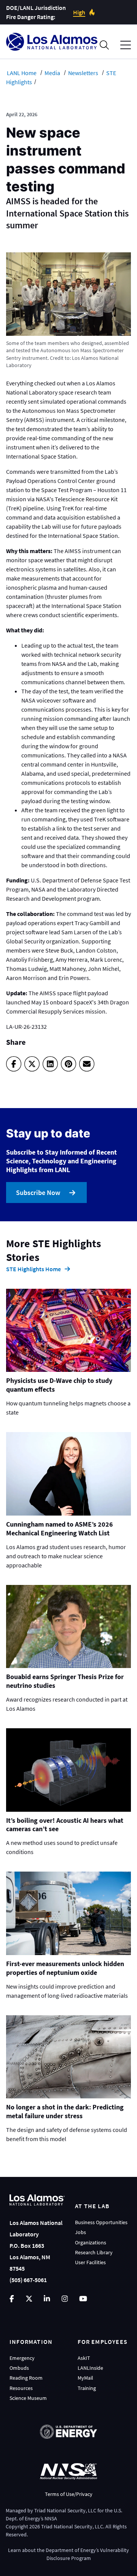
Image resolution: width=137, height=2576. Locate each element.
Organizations (91, 2242)
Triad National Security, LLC (65, 2510)
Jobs (80, 2232)
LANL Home (22, 73)
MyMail (85, 2378)
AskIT (84, 2358)
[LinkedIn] (50, 1064)
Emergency (22, 2358)
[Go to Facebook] (12, 2299)
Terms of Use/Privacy (69, 2494)
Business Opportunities (101, 2222)
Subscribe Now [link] (38, 1193)
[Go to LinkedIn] (47, 2299)
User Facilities (90, 2262)
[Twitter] (32, 1064)
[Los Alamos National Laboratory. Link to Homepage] (52, 42)
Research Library (94, 2252)
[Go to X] (29, 2299)
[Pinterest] (68, 1064)
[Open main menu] (126, 45)
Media (52, 73)
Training (87, 2388)
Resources (21, 2388)
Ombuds (19, 2368)
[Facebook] (14, 1064)
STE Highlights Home (33, 1269)
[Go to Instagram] (65, 2299)
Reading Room (26, 2378)
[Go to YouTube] (83, 2299)
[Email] (87, 1064)
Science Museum (28, 2398)
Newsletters (83, 73)
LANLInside (90, 2368)
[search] (104, 45)
